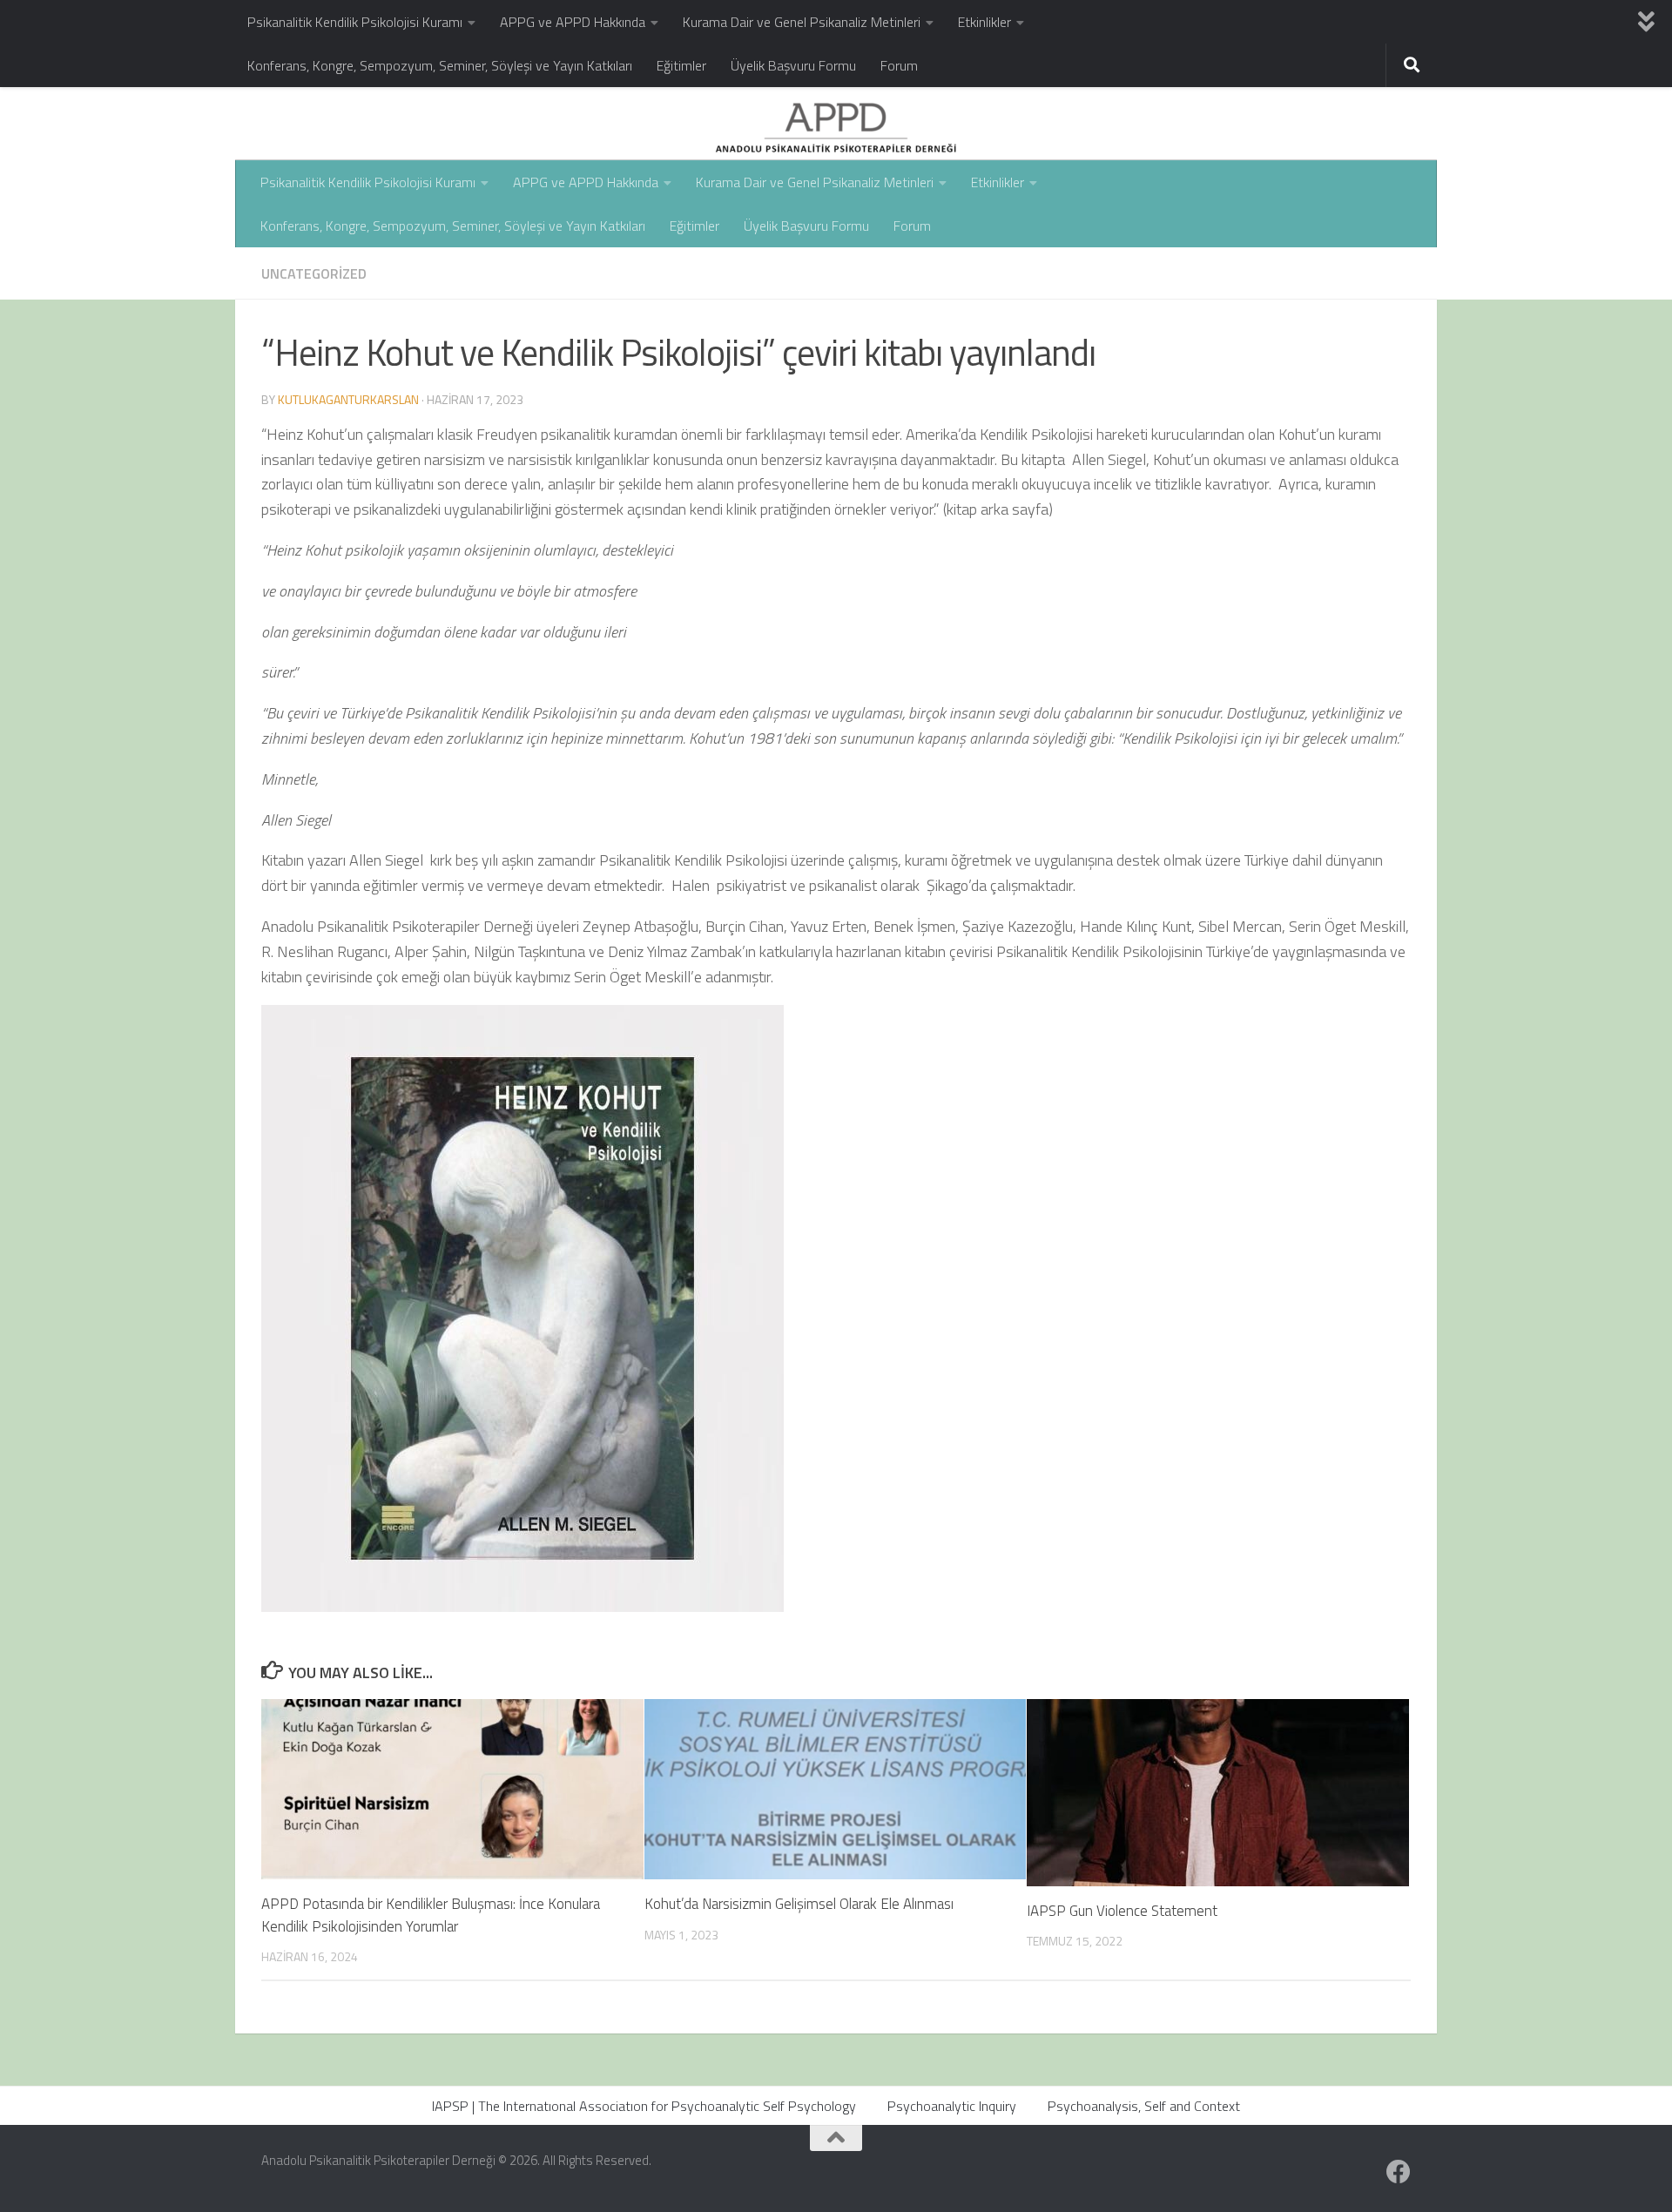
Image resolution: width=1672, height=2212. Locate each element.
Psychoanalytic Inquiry (952, 2106)
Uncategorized (314, 273)
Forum (899, 65)
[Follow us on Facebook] (1399, 2172)
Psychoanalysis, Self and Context (1144, 2106)
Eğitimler (681, 65)
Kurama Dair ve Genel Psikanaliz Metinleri (802, 22)
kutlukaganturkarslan (348, 399)
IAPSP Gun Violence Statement (1124, 1911)
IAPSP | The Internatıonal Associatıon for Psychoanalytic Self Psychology (644, 2106)
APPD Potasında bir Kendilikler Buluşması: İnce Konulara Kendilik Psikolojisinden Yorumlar (431, 1915)
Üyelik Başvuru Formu (793, 65)
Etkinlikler (984, 22)
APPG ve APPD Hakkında (573, 22)
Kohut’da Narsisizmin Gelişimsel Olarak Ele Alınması (799, 1904)
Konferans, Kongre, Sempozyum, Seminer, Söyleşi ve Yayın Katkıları (440, 65)
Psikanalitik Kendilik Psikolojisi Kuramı (355, 22)
